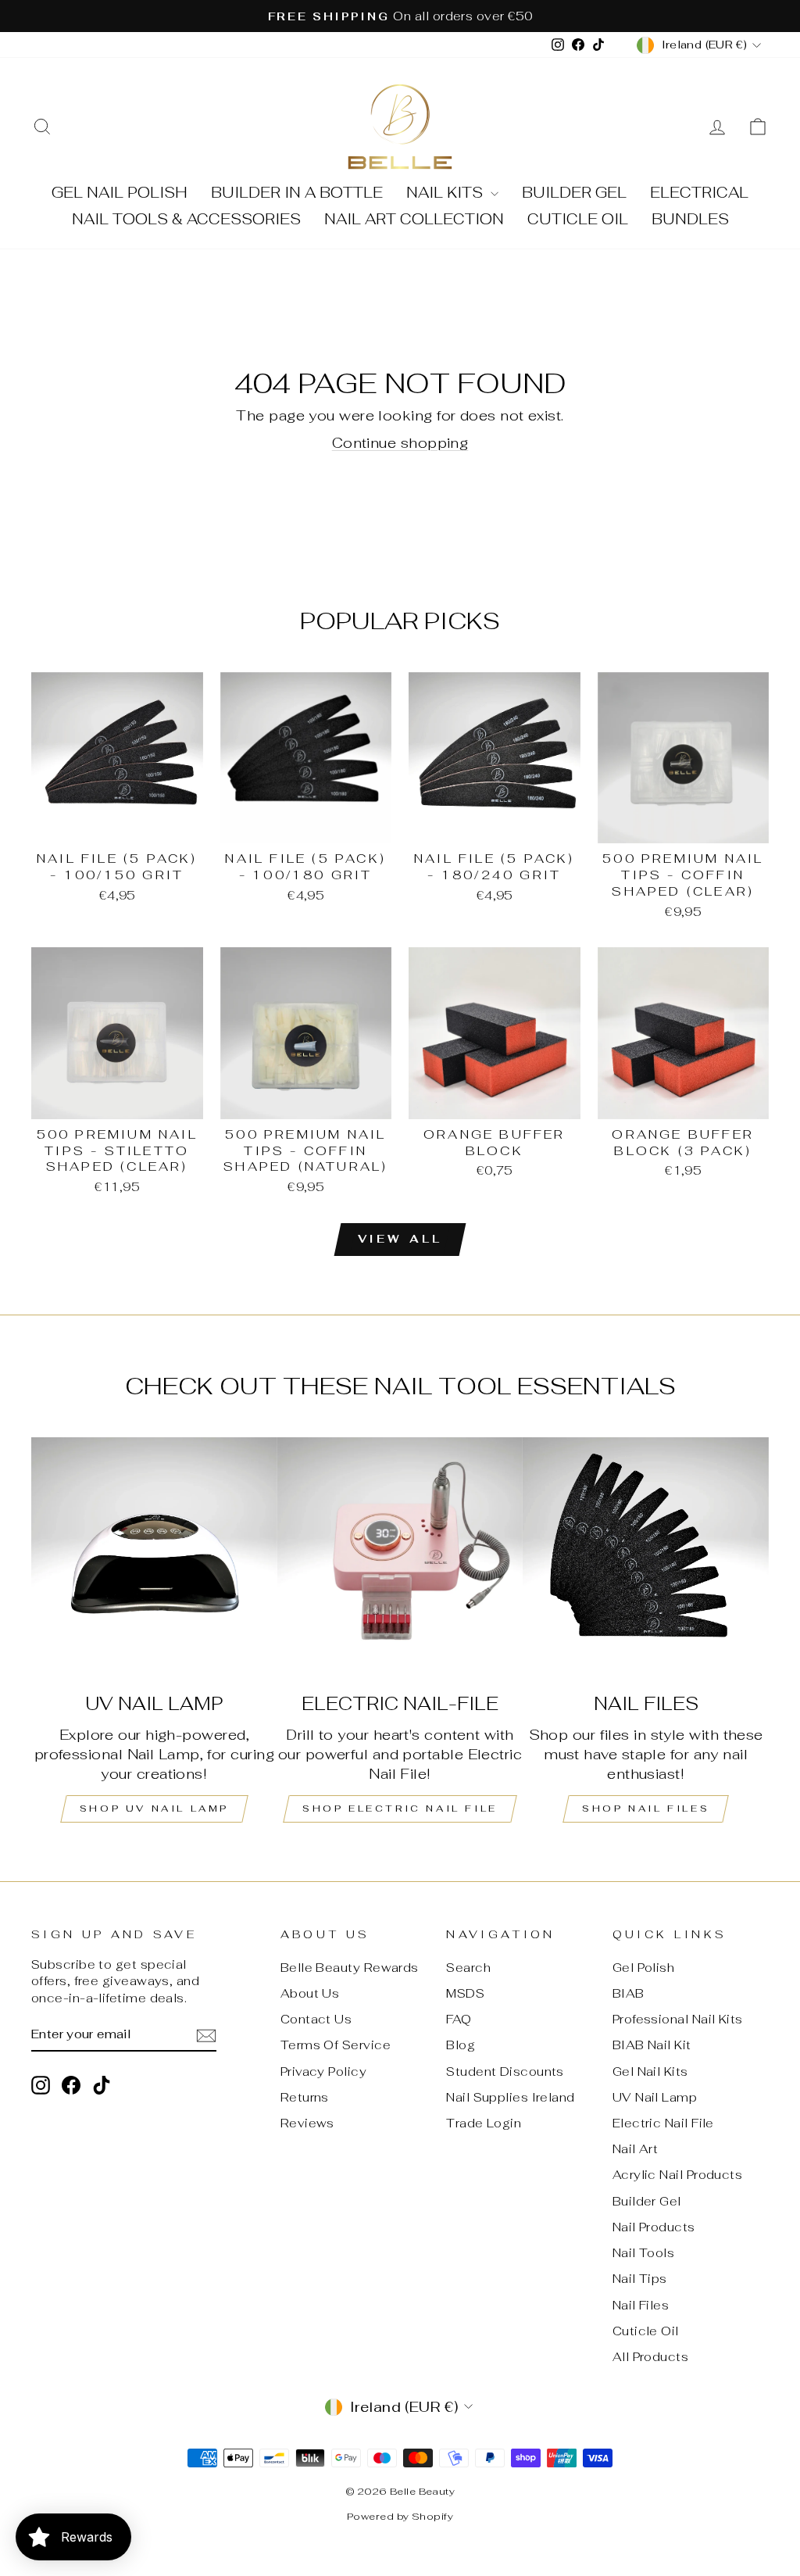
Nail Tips (640, 2279)
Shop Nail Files (646, 1809)
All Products (650, 2357)
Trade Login (484, 2123)
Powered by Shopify (400, 2516)
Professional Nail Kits (678, 2019)
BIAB (629, 1993)
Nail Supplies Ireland (510, 2097)
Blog (461, 2045)
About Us (310, 1993)
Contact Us (316, 2019)
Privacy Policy (323, 2072)
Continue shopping (400, 443)
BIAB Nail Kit (652, 2045)
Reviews (307, 2123)
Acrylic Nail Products (677, 2175)
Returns (305, 2097)
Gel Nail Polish (120, 193)
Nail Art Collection (414, 219)
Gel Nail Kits (650, 2072)
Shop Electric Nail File (400, 1809)
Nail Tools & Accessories (186, 219)
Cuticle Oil (578, 219)
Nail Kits (446, 193)
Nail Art (636, 2149)
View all (400, 1239)
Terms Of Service (336, 2045)
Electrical (699, 193)
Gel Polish (644, 1968)
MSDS (465, 1993)
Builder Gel (574, 193)
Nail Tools (644, 2253)
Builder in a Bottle (297, 193)
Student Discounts (505, 2072)
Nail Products (654, 2227)
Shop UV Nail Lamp (154, 1809)
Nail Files (641, 2305)
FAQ (459, 2019)
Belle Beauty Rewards (350, 1968)
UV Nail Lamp (655, 2097)
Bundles (690, 219)
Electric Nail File (663, 2123)
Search (468, 1968)
